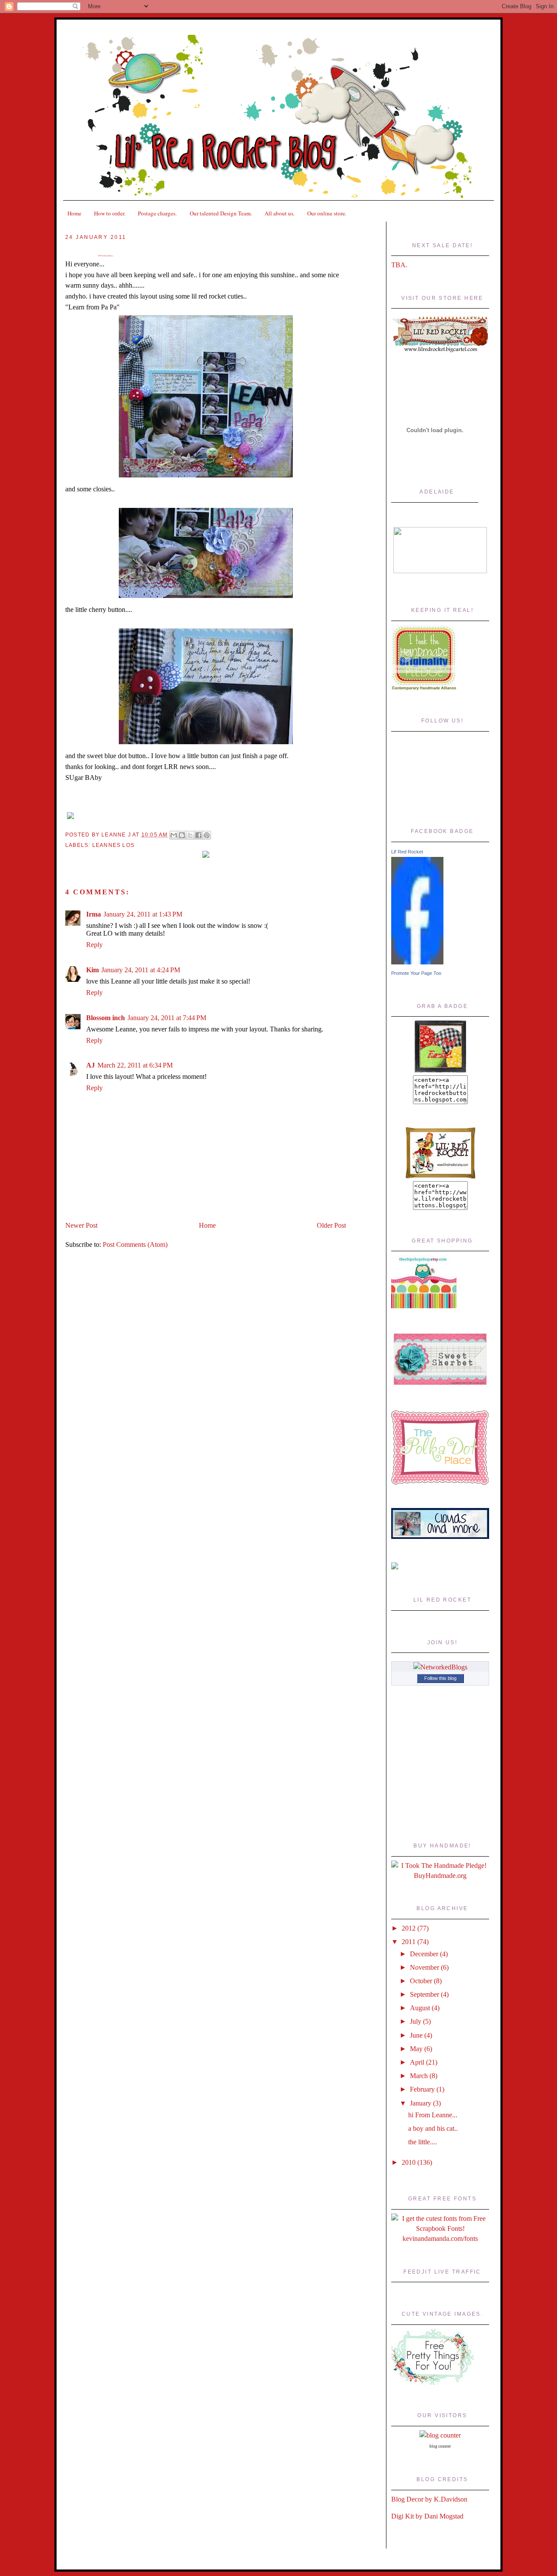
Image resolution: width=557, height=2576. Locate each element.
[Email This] (174, 835)
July (416, 2021)
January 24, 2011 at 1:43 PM (143, 914)
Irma (94, 914)
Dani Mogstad (444, 2516)
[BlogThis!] (182, 835)
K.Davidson (451, 2499)
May (417, 2049)
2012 (409, 1928)
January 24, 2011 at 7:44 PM (167, 1018)
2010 (409, 2162)
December (425, 1954)
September (425, 1994)
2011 (409, 1942)
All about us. (280, 213)
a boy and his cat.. (433, 2128)
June (417, 2035)
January (421, 2103)
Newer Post (81, 1225)
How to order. (110, 213)
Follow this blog (440, 1678)
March (420, 2076)
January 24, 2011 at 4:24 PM (141, 970)
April (418, 2062)
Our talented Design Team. (221, 213)
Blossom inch (106, 1018)
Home (74, 213)
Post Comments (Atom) (135, 1244)
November (425, 1967)
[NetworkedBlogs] (440, 1667)
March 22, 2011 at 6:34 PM (135, 1065)
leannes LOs (113, 845)
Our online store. (327, 213)
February (423, 2089)
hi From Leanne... (106, 256)
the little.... (423, 2142)
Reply (94, 945)
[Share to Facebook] (198, 835)
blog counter (440, 2446)
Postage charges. (157, 213)
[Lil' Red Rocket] (417, 962)
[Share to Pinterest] (207, 835)
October (422, 1981)
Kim (92, 970)
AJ (91, 1065)
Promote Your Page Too (416, 973)
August (421, 2008)
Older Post (331, 1225)
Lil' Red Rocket (407, 852)
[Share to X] (190, 835)
